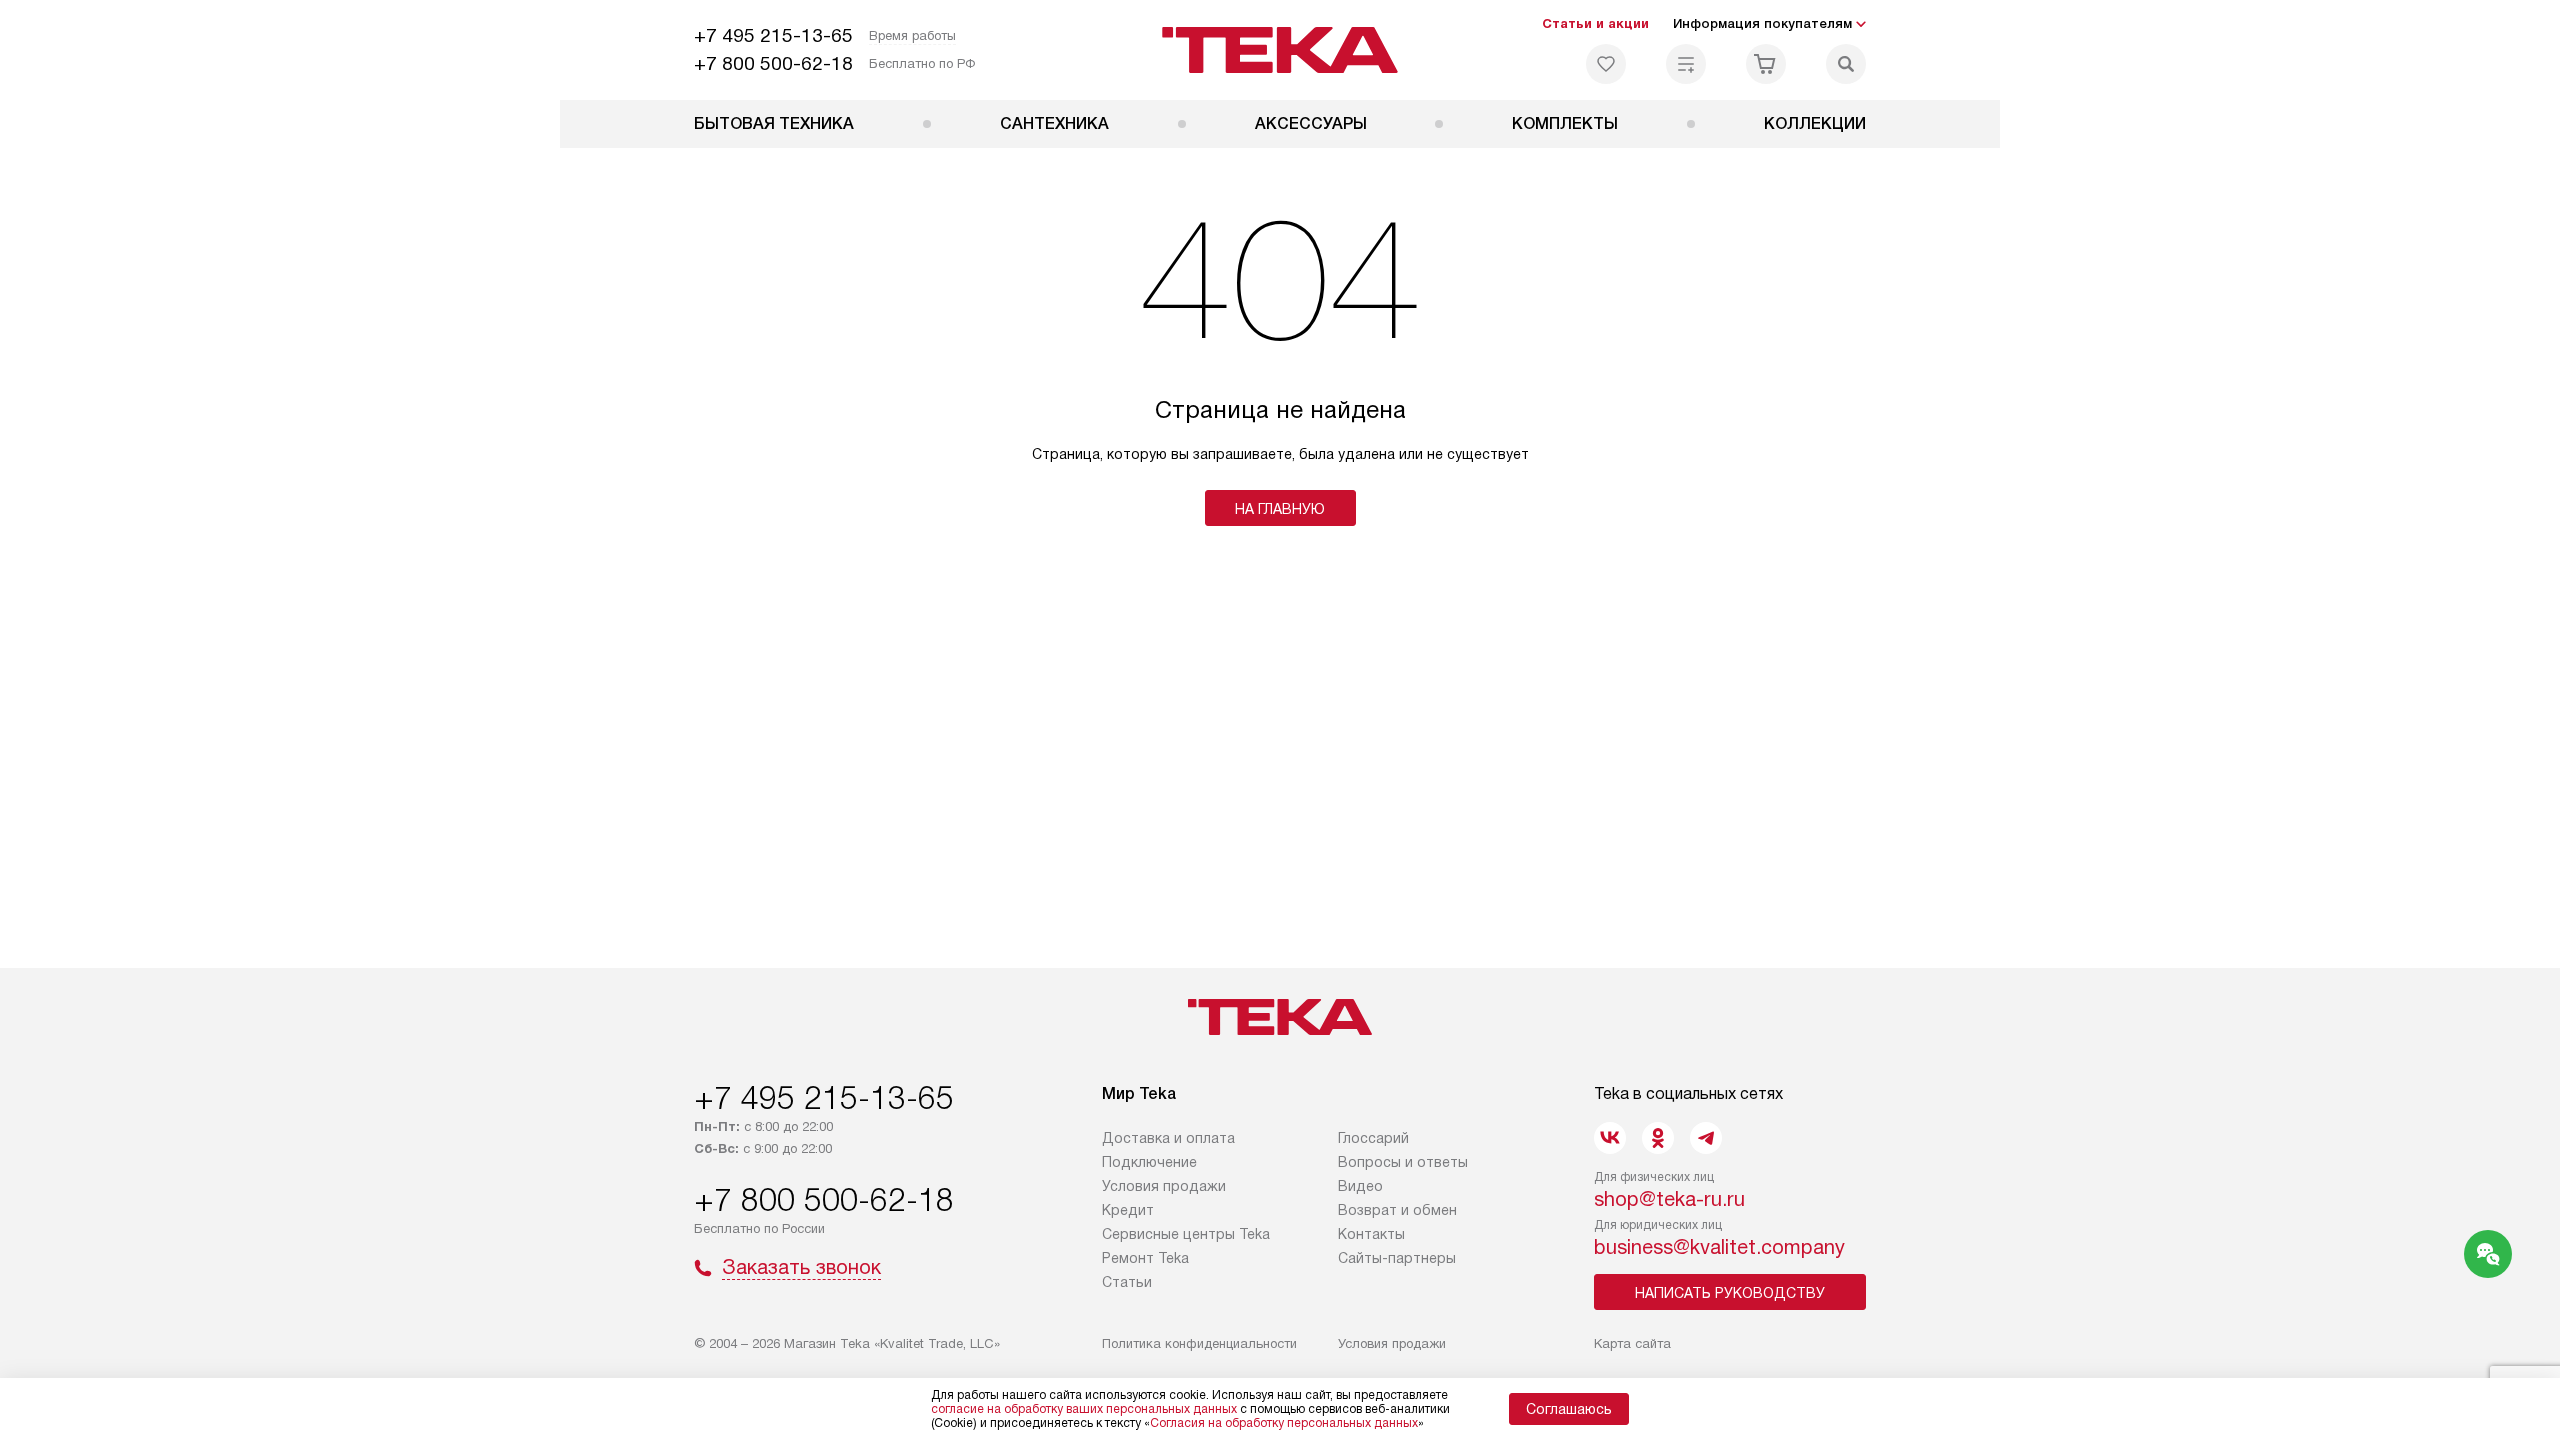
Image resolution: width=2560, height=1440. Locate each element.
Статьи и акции (1595, 23)
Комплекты (1565, 123)
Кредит (1128, 1210)
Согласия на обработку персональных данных (1284, 1423)
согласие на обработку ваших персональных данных (1084, 1409)
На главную (1280, 509)
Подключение (1149, 1162)
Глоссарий (1373, 1138)
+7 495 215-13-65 (773, 35)
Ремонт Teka (1145, 1258)
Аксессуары (1311, 123)
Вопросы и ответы (1403, 1162)
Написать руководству (1730, 1293)
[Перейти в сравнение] (1686, 64)
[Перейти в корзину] (1766, 64)
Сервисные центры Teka (1186, 1234)
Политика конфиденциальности (1199, 1343)
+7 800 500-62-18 (773, 63)
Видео (1360, 1186)
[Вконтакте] (1610, 1138)
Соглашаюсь (1569, 1409)
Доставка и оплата (1168, 1138)
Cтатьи (1127, 1282)
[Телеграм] (1706, 1138)
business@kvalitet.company (1719, 1247)
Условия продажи (1164, 1186)
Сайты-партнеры (1397, 1258)
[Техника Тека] (1280, 50)
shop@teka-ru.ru (1669, 1199)
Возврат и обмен (1397, 1210)
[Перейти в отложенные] (1606, 64)
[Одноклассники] (1658, 1138)
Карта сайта (1632, 1343)
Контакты (1371, 1234)
